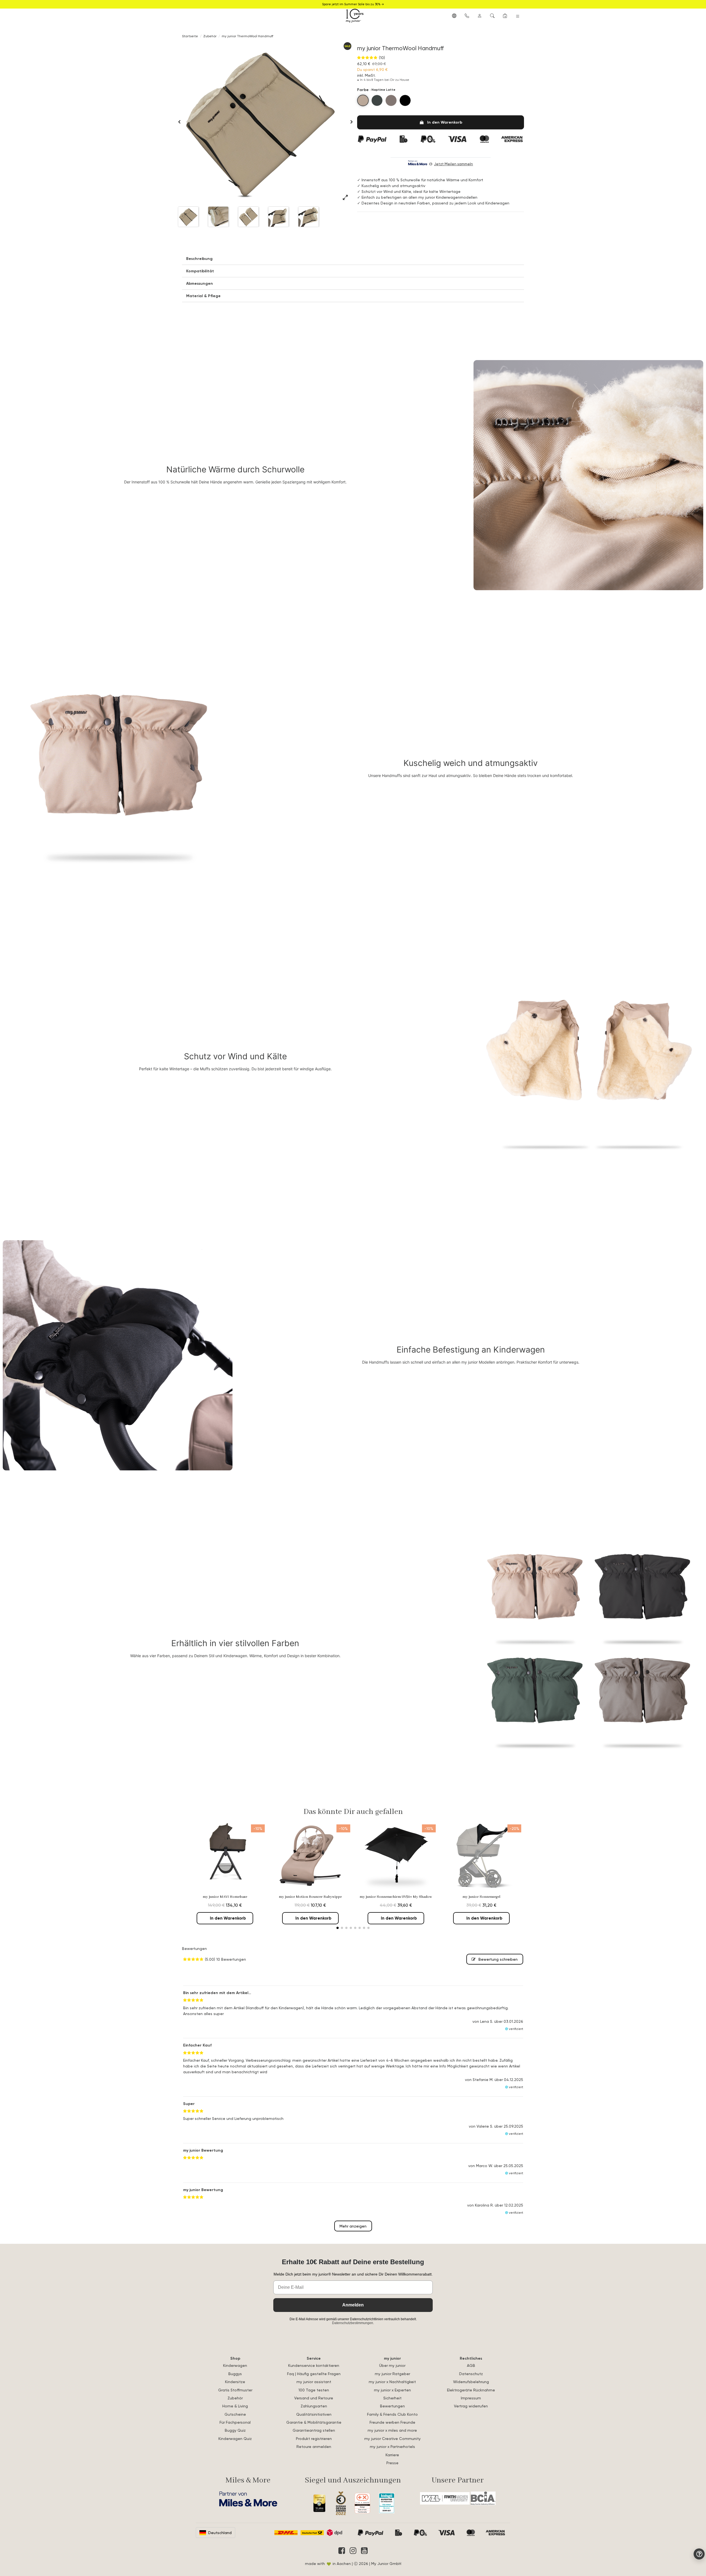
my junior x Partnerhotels (392, 2446)
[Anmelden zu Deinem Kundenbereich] (480, 15)
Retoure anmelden (314, 2446)
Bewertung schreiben (498, 1959)
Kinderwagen (235, 2365)
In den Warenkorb (445, 122)
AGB (471, 2365)
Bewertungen (392, 2406)
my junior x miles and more (392, 2430)
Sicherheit (392, 2398)
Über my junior (392, 2365)
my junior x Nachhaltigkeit (392, 2382)
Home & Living (235, 2406)
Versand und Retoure (314, 2398)
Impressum (471, 2398)
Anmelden (353, 2305)
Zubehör (235, 2398)
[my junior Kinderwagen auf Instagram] (353, 2551)
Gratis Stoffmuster (235, 2390)
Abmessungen (200, 283)
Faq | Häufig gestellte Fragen (314, 2374)
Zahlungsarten (314, 2406)
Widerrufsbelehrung (471, 2382)
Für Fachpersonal (235, 2422)
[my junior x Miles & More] (248, 2499)
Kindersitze (235, 2382)
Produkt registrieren (314, 2438)
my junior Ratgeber (392, 2374)
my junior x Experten (392, 2390)
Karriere (392, 2455)
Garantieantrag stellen (314, 2430)
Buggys (235, 2374)
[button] (454, 15)
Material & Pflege (203, 296)
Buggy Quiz (235, 2430)
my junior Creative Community (392, 2438)
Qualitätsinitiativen (314, 2414)
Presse (392, 2463)
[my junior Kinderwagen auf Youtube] (364, 2551)
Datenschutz (471, 2374)
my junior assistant (314, 2382)
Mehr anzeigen (353, 2226)
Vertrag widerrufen (471, 2406)
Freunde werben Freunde (392, 2422)
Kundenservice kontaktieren (314, 2365)
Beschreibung (199, 259)
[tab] (353, 259)
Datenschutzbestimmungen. (353, 2323)
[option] (261, 122)
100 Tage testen (314, 2390)
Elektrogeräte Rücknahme (471, 2390)
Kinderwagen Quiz (235, 2438)
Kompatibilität (200, 271)
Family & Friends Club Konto (392, 2414)
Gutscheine (235, 2414)
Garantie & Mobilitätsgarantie (314, 2422)
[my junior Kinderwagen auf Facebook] (342, 2551)
